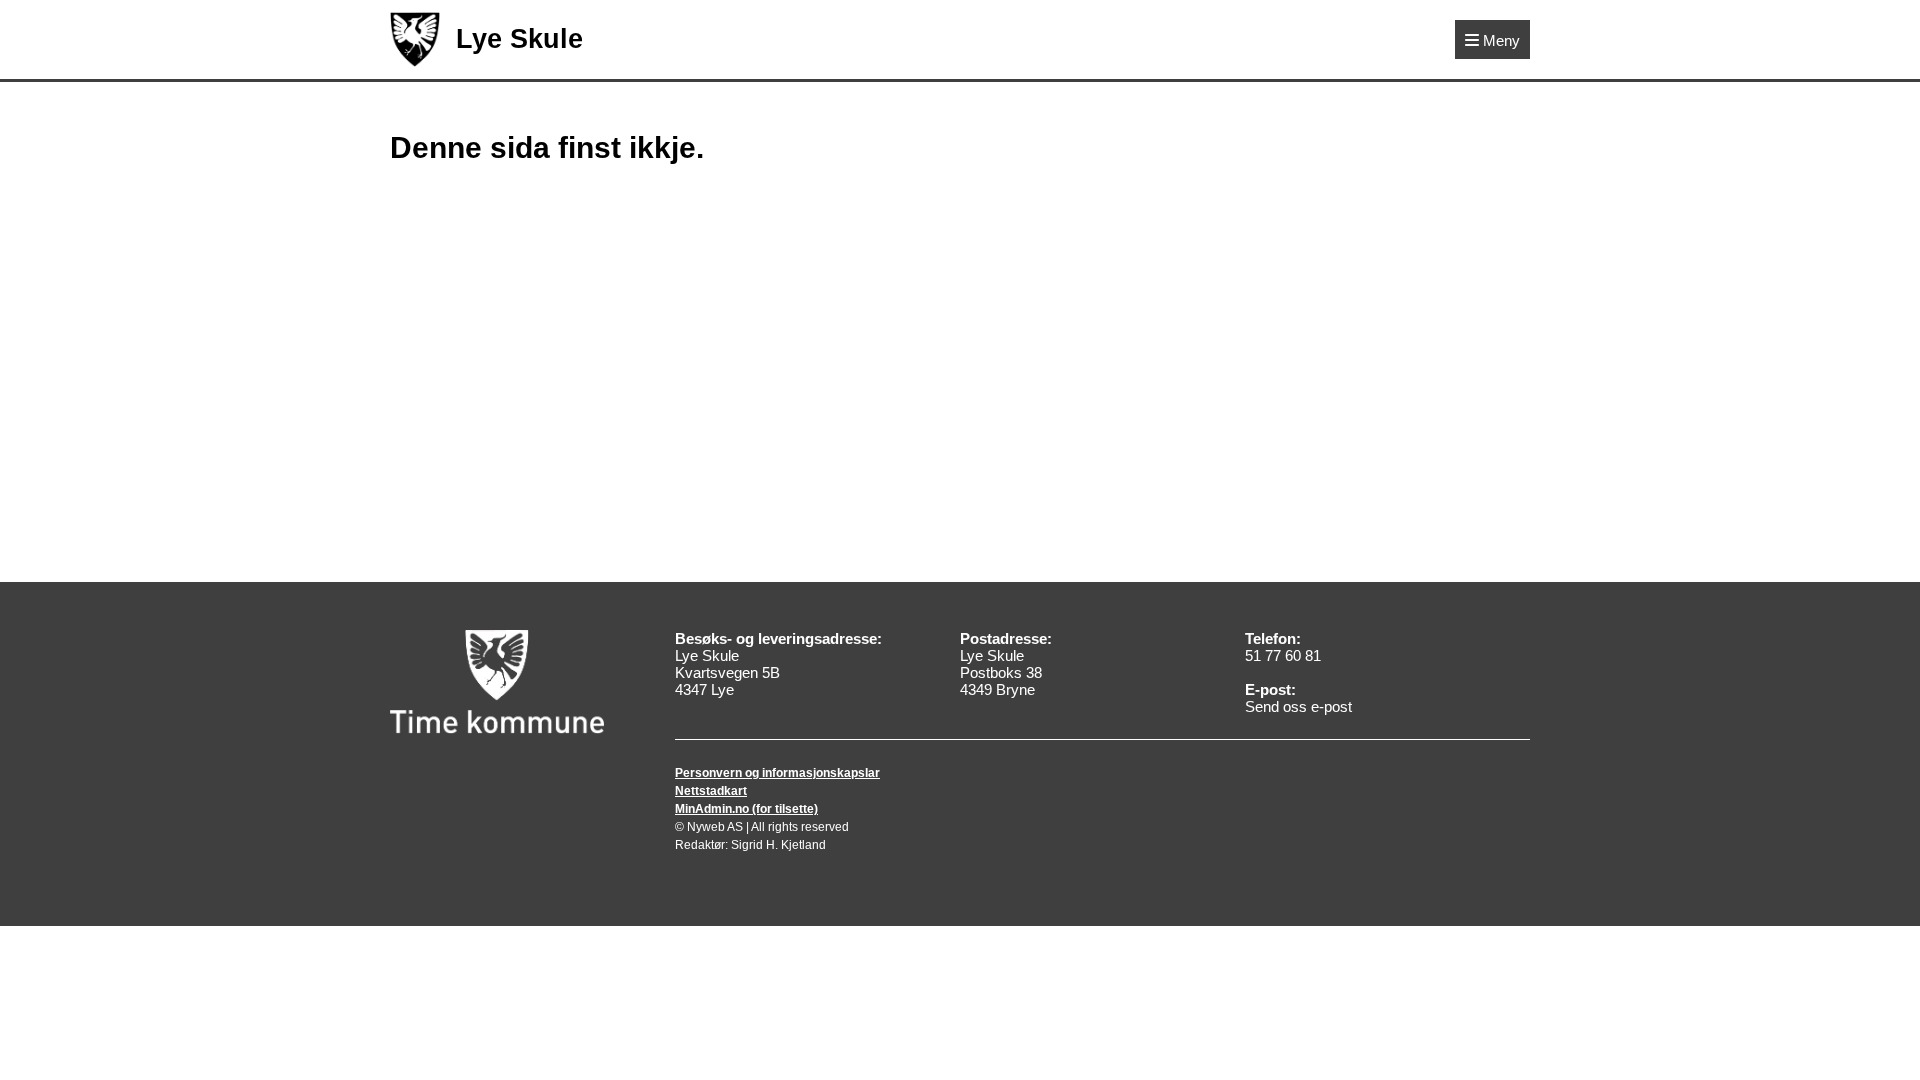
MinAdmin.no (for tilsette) (746, 809)
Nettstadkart (711, 791)
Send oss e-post (1298, 706)
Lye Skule (519, 39)
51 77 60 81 (1283, 655)
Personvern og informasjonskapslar (777, 773)
